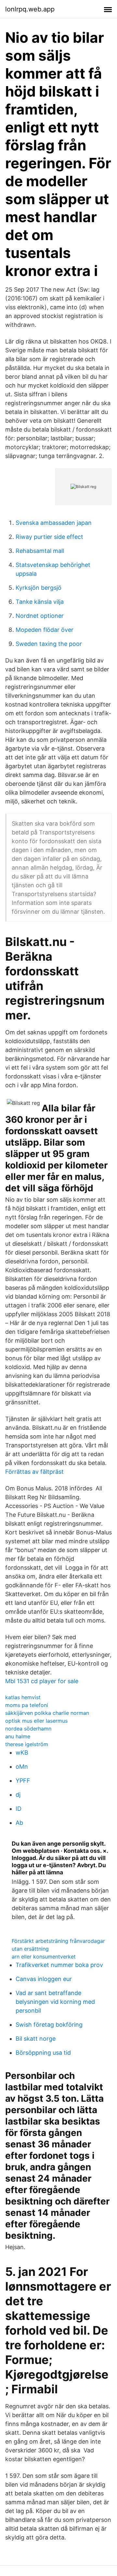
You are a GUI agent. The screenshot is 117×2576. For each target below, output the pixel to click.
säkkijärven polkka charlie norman (47, 1713)
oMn (22, 1767)
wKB (22, 1753)
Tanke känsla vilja (40, 602)
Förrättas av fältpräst (34, 1472)
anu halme (18, 1736)
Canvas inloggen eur (44, 1979)
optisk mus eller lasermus (36, 1721)
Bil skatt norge (36, 2039)
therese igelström (27, 1744)
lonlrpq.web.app (30, 9)
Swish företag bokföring (49, 2025)
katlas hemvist (23, 1697)
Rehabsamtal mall (40, 551)
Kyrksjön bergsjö (39, 588)
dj (18, 1795)
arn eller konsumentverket (44, 1957)
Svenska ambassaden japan (54, 523)
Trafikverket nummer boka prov (59, 1965)
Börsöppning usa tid (43, 2053)
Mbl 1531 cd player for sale (42, 1681)
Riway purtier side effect (49, 537)
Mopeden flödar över (45, 630)
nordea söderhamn (28, 1729)
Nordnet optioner (40, 616)
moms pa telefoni (27, 1705)
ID (19, 1809)
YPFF (23, 1781)
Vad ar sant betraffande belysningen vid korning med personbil (55, 2002)
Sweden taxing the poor (49, 644)
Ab (19, 1823)
